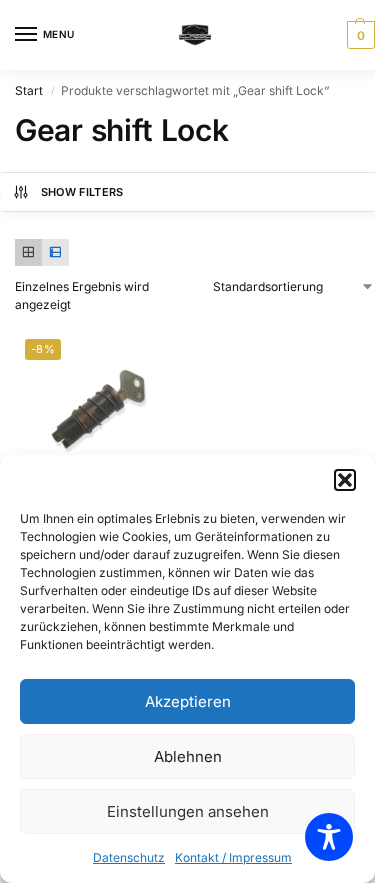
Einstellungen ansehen (188, 811)
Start (29, 90)
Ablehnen (188, 756)
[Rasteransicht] (28, 252)
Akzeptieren (188, 701)
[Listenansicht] (55, 252)
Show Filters (82, 192)
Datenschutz (129, 857)
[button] (345, 480)
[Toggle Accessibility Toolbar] (329, 837)
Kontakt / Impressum (233, 857)
